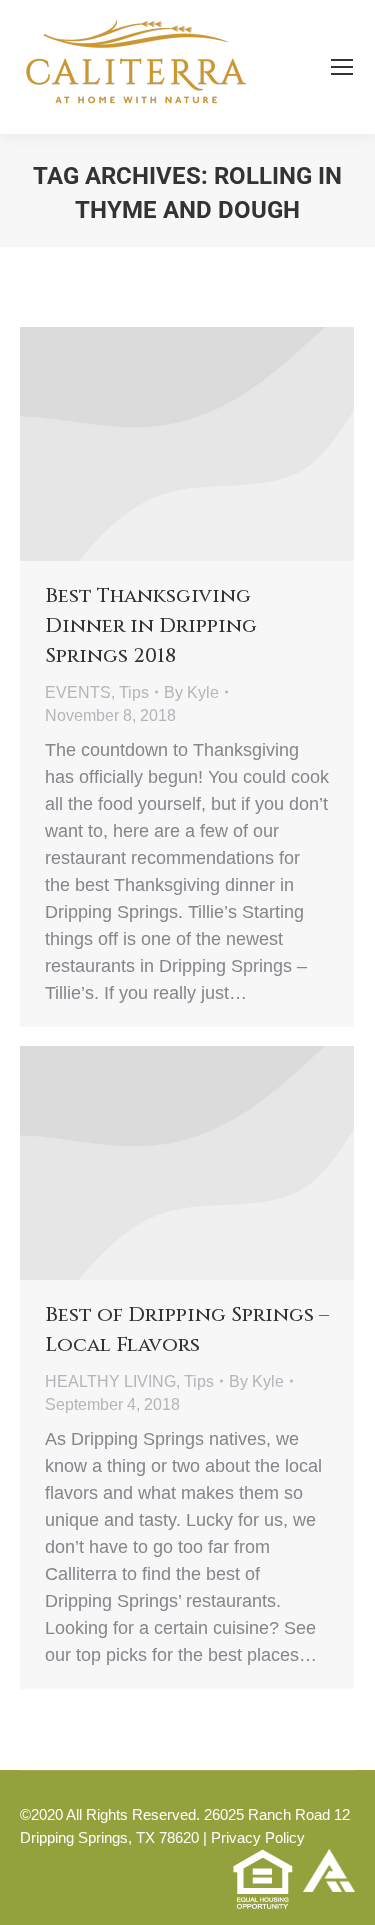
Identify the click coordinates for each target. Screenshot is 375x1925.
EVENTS (78, 692)
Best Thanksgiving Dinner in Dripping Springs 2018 (151, 625)
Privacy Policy (258, 1837)
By (191, 692)
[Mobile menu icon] (342, 67)
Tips (134, 692)
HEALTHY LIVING (110, 1381)
